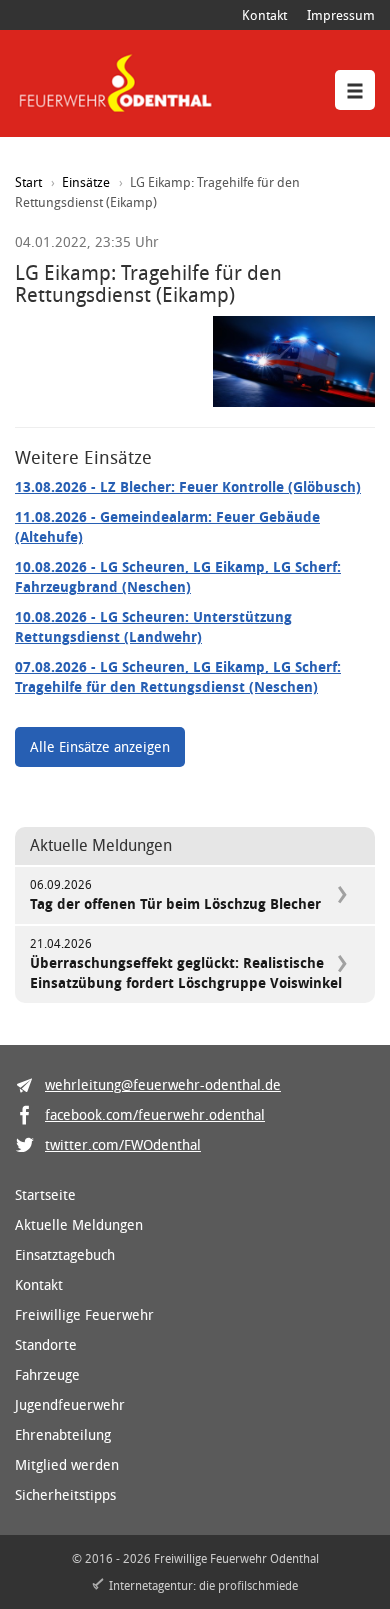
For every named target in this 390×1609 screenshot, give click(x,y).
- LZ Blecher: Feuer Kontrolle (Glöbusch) (188, 486)
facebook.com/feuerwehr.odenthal (155, 1114)
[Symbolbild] (294, 361)
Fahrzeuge (47, 1374)
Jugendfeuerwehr (70, 1404)
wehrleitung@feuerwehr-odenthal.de (163, 1084)
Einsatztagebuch (65, 1254)
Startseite (45, 1194)
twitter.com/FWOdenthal (123, 1144)
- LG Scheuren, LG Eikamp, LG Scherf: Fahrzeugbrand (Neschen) (178, 576)
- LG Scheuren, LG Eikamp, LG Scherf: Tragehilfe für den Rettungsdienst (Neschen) (178, 676)
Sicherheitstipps (65, 1494)
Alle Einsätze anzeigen (100, 746)
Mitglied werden (67, 1464)
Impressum (341, 15)
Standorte (46, 1344)
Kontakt (264, 15)
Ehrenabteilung (63, 1434)
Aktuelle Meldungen (79, 1224)
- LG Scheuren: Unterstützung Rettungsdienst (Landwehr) (153, 626)
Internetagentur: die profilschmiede (203, 1585)
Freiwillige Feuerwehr (84, 1314)
